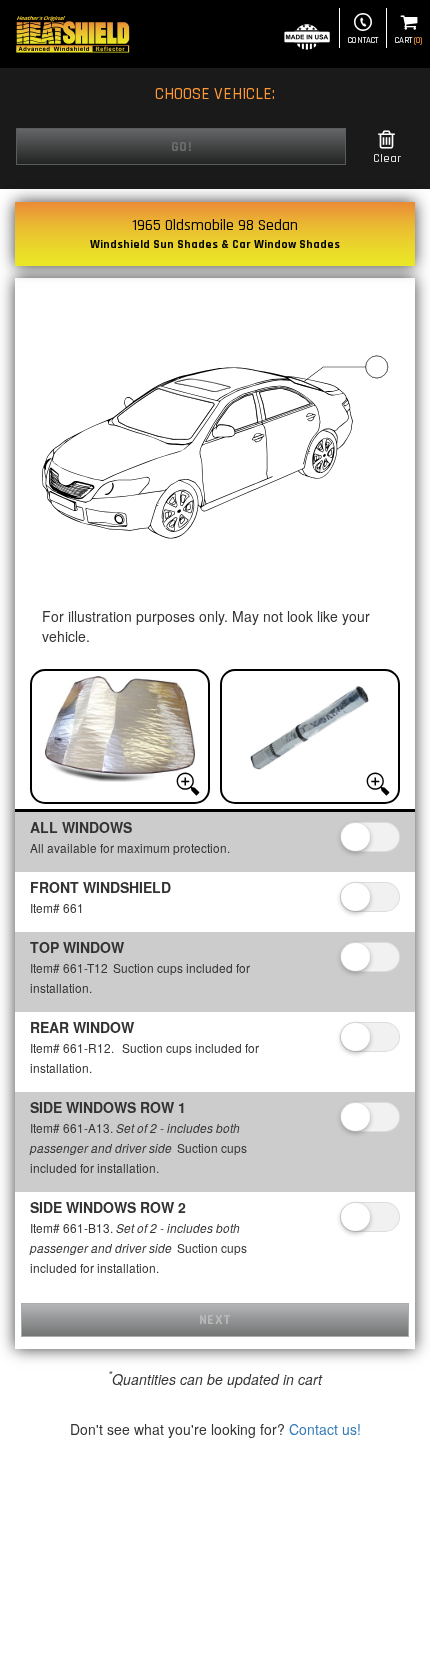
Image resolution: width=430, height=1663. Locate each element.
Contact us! (325, 1429)
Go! (181, 147)
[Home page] (72, 34)
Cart (408, 40)
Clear (387, 158)
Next (215, 1320)
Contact (363, 40)
